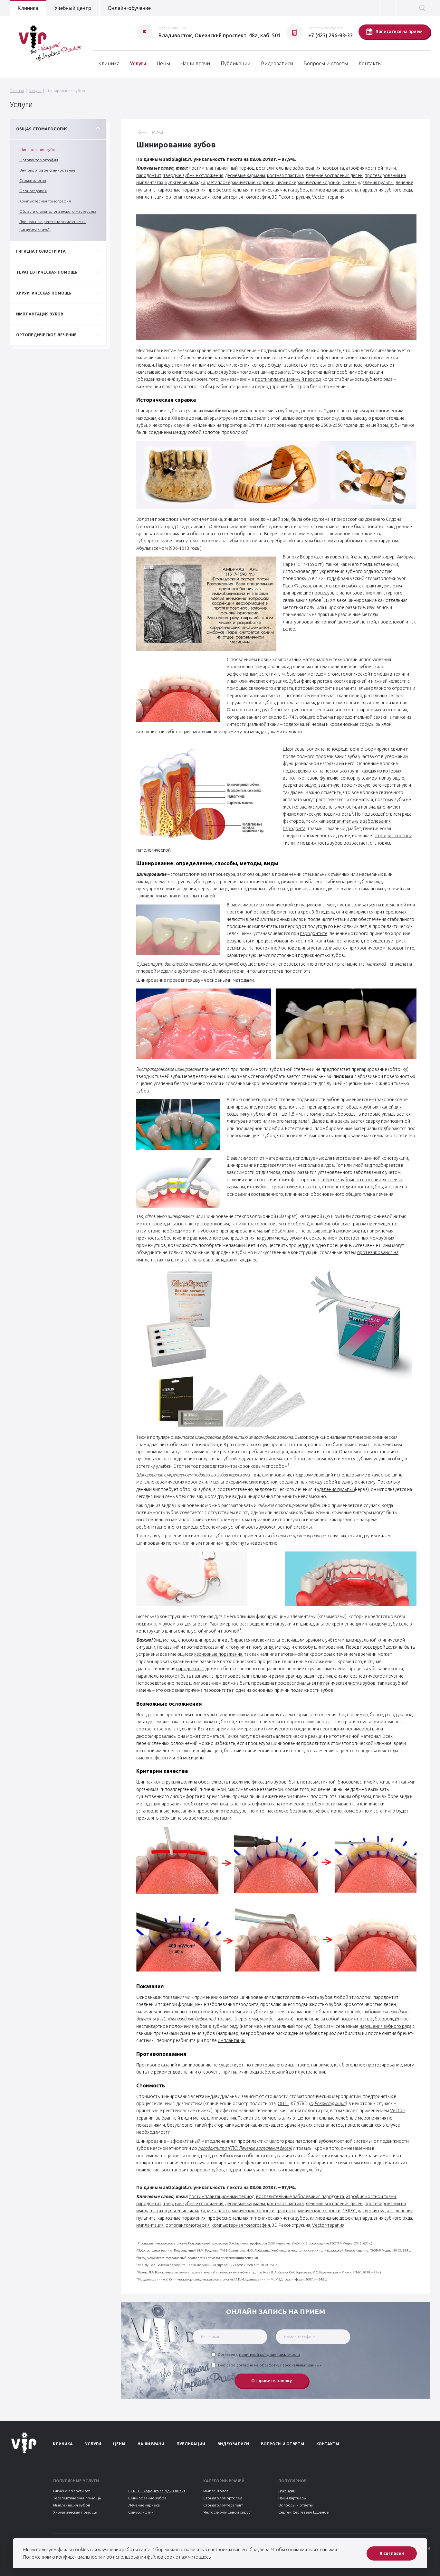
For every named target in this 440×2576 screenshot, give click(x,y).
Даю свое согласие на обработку (270, 2365)
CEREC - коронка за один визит (157, 2491)
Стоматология (33, 180)
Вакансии (287, 2491)
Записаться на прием (399, 32)
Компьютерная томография (45, 201)
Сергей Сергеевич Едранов (304, 2512)
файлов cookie (163, 2557)
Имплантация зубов (72, 2505)
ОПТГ (283, 2103)
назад (157, 132)
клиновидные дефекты (334, 190)
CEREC (349, 183)
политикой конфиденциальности (269, 2354)
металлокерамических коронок (170, 1482)
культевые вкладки (185, 183)
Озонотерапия (33, 191)
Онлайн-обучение (129, 8)
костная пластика (285, 175)
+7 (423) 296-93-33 (330, 35)
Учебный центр (73, 8)
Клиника (28, 8)
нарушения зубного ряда (386, 190)
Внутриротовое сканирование (47, 170)
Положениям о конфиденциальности (62, 2557)
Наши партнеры (292, 2498)
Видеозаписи (277, 63)
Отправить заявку (272, 2381)
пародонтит (149, 175)
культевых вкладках (212, 1260)
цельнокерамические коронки (308, 183)
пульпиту (187, 1729)
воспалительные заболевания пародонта (300, 168)
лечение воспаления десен (334, 175)
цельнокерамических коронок (245, 1482)
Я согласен (392, 2553)
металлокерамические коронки (241, 183)
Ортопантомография (39, 160)
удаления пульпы (376, 183)
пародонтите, (314, 933)
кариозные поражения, (219, 1654)
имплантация (150, 197)
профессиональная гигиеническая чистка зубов (258, 190)
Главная (17, 91)
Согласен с (259, 2354)
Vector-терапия (328, 197)
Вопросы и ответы (326, 63)
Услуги (138, 63)
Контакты (370, 63)
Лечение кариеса (144, 2505)
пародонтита (190, 1669)
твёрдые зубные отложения (193, 175)
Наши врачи (195, 63)
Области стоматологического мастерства (58, 211)
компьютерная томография (241, 197)
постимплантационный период (221, 168)
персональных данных (301, 2365)
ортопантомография (188, 197)
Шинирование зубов (38, 150)
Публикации (236, 63)
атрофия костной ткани (371, 168)
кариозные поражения (182, 190)
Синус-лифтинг (142, 2512)
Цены (163, 63)
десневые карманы (245, 175)
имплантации (232, 2040)
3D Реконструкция (291, 197)
